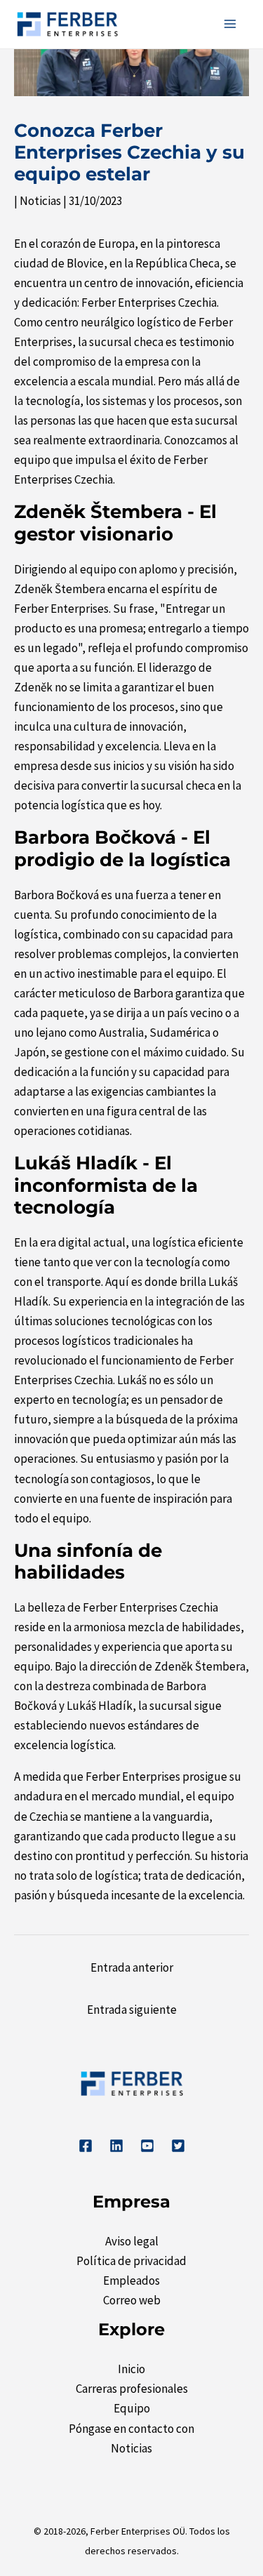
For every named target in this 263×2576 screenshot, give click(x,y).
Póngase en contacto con (131, 2429)
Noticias (40, 201)
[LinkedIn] (116, 2146)
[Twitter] (178, 2146)
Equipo (132, 2408)
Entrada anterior (132, 1967)
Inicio (131, 2369)
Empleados (131, 2280)
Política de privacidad (131, 2261)
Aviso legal (132, 2241)
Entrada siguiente (132, 2010)
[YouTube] (147, 2146)
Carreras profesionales (132, 2389)
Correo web (132, 2300)
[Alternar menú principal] (231, 25)
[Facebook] (86, 2146)
